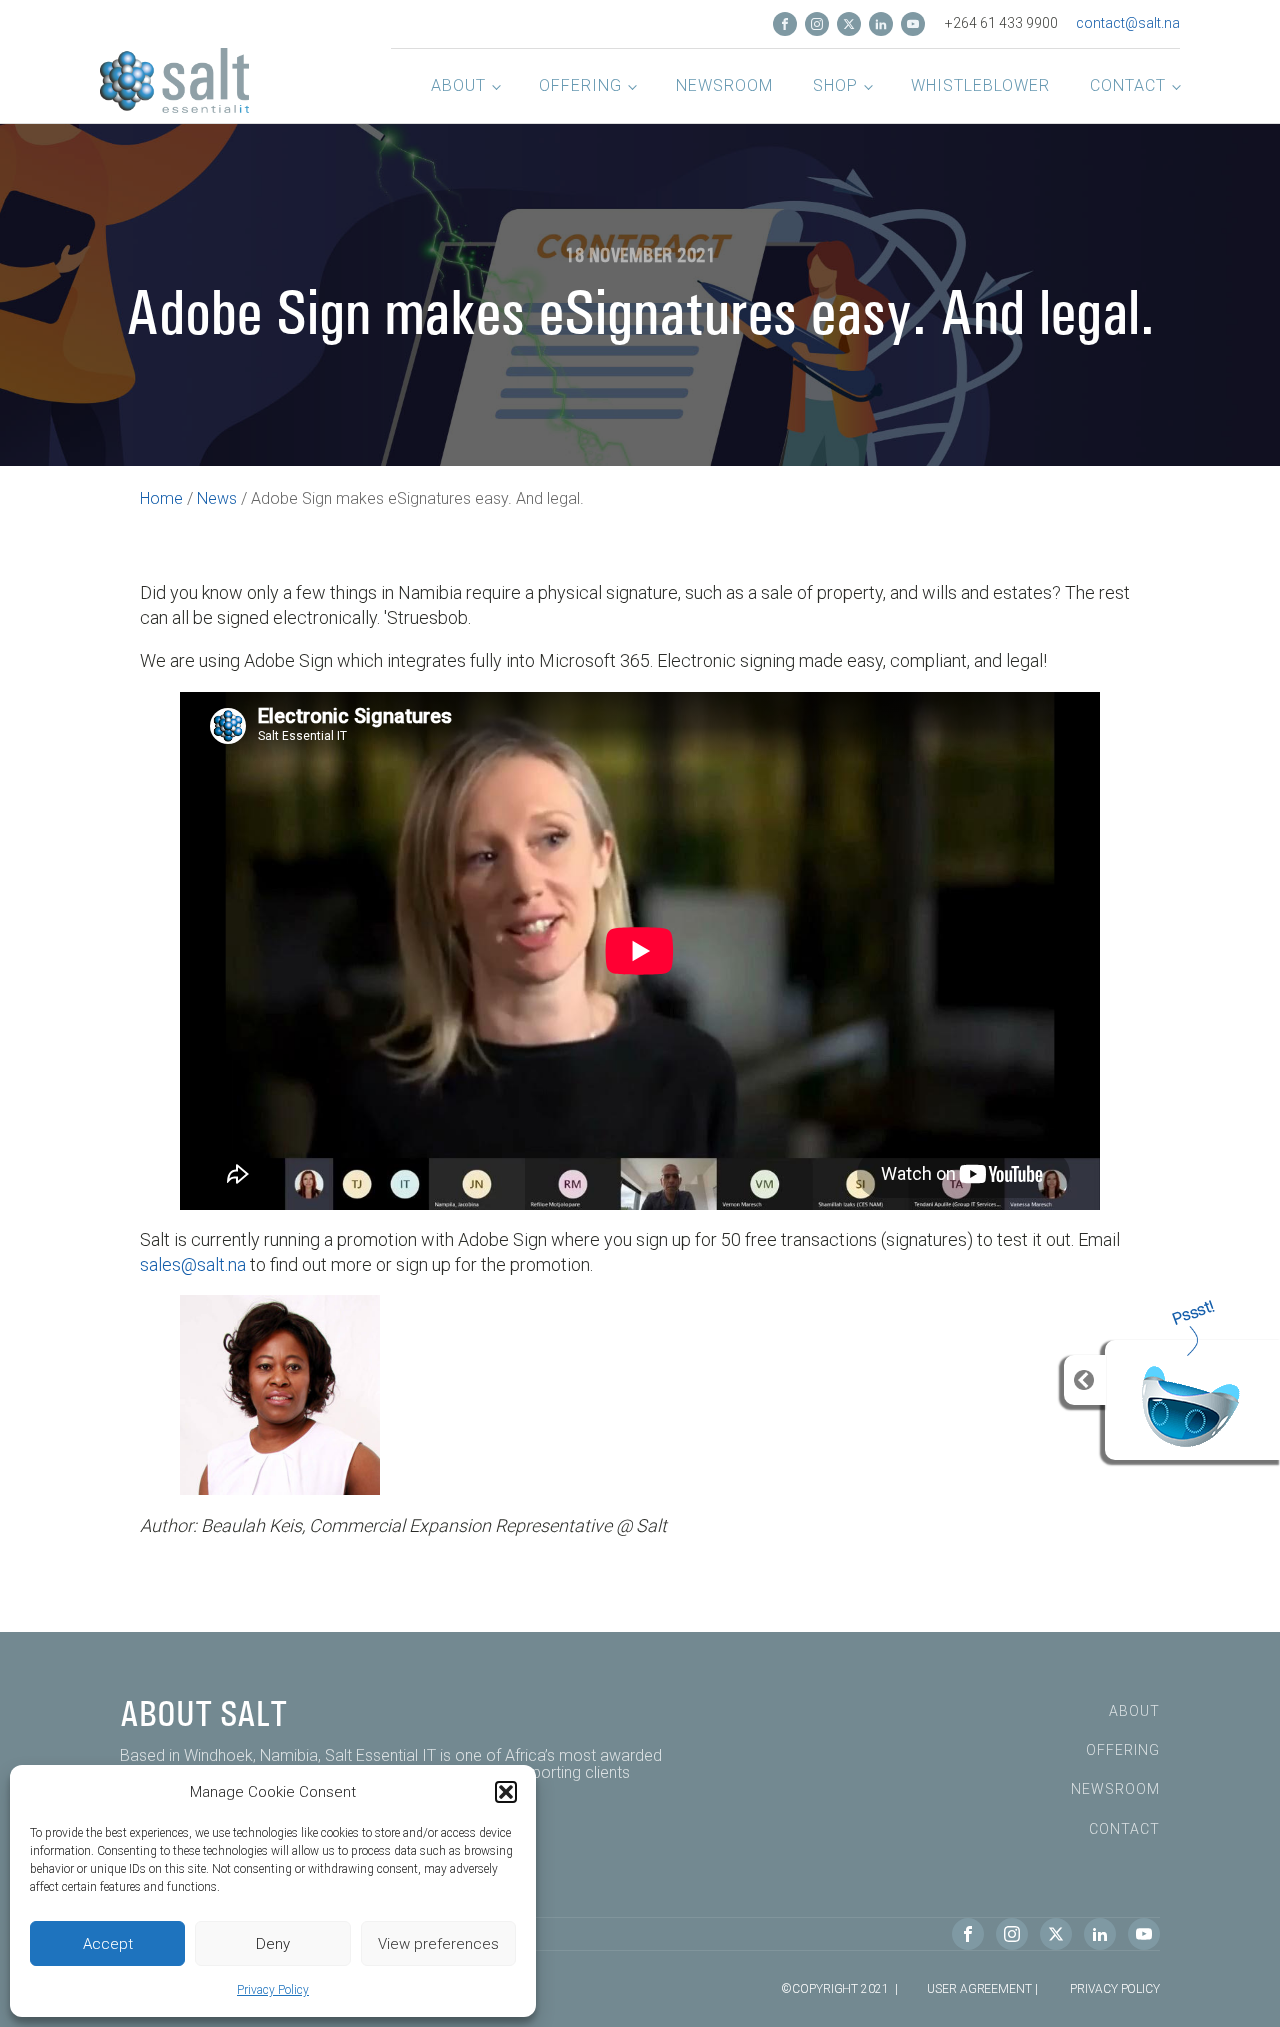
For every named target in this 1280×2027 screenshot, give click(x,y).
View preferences (438, 1944)
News (217, 498)
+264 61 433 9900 (1001, 23)
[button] (506, 1792)
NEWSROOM (724, 85)
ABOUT (1134, 1711)
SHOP (835, 85)
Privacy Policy (273, 1990)
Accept (108, 1944)
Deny (273, 1944)
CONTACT (1128, 85)
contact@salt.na (1128, 23)
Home (161, 498)
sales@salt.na (193, 1264)
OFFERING (580, 85)
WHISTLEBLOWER (980, 85)
